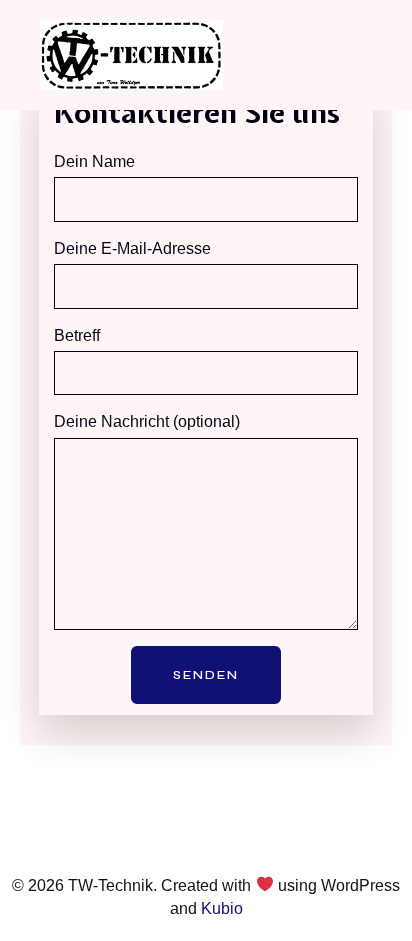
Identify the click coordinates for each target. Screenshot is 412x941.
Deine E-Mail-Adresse (132, 248)
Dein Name (94, 161)
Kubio (222, 908)
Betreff (77, 335)
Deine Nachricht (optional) (147, 421)
